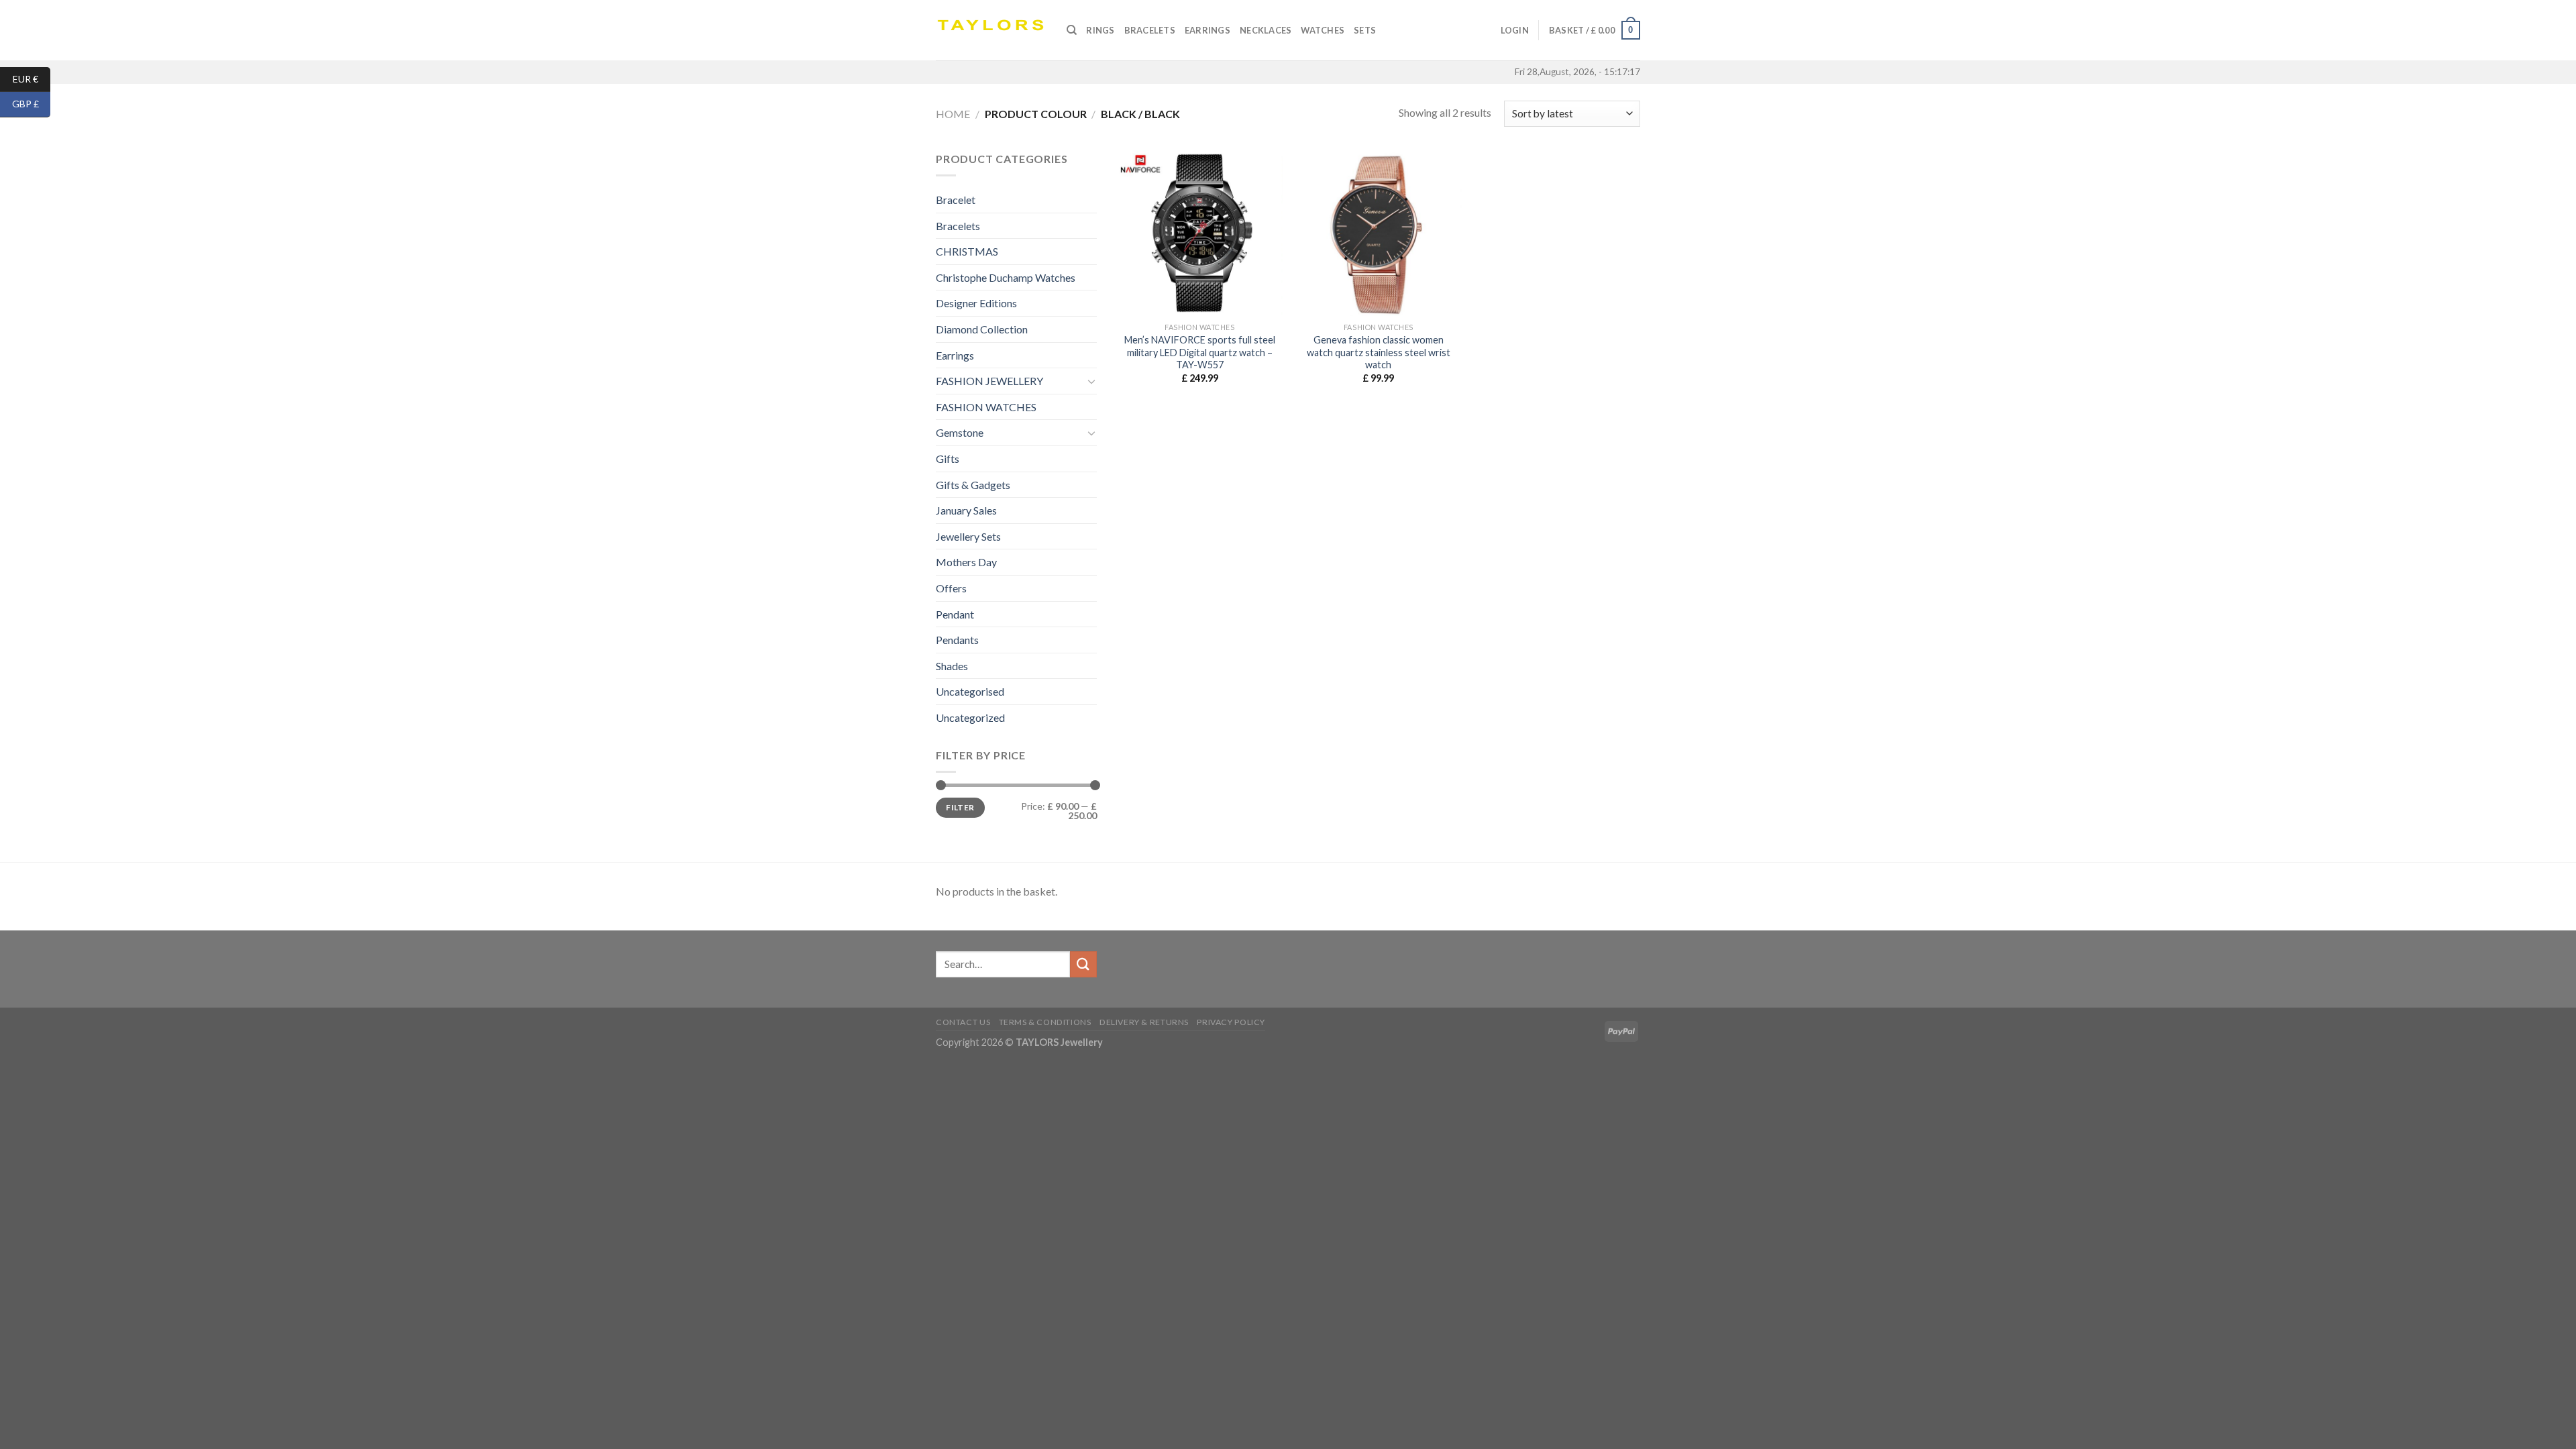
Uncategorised (970, 691)
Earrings (1207, 30)
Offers (951, 588)
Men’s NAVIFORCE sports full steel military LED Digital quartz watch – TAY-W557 (1200, 352)
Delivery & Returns (1144, 1022)
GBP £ (31, 104)
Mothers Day (966, 562)
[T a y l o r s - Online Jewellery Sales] (991, 30)
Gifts (948, 459)
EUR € (32, 78)
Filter (960, 807)
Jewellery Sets (968, 536)
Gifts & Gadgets (973, 485)
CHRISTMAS (967, 251)
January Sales (966, 510)
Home (953, 114)
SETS (1365, 30)
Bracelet (956, 200)
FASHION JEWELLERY (989, 381)
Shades (952, 666)
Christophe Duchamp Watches (1006, 277)
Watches (1323, 30)
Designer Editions (976, 303)
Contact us (963, 1022)
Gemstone (960, 432)
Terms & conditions (1045, 1022)
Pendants (957, 640)
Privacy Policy (1231, 1022)
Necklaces (1266, 30)
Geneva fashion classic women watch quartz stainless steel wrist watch (1379, 352)
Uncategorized (970, 717)
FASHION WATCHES (986, 407)
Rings (1100, 30)
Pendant (955, 614)
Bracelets (1150, 30)
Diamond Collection (982, 329)
